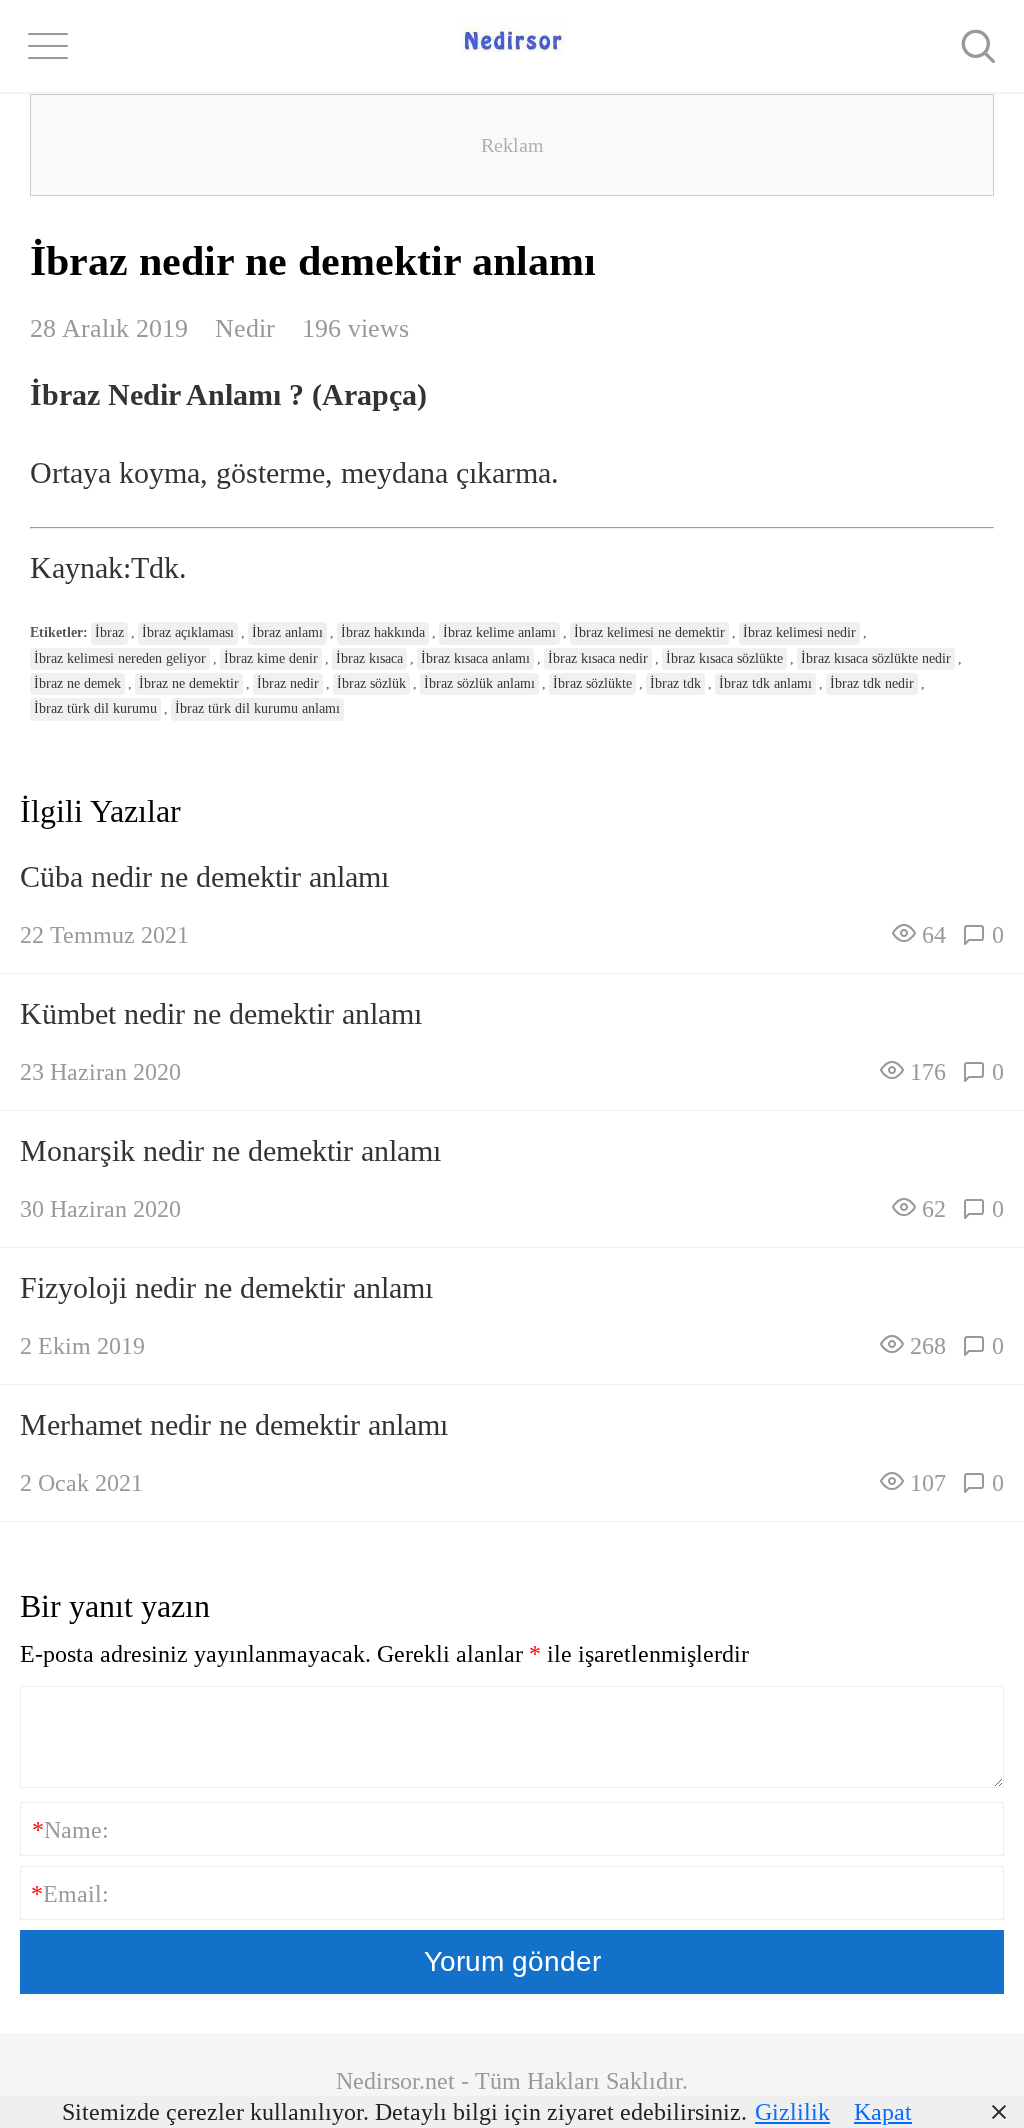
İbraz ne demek (77, 683)
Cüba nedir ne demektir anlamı (204, 876)
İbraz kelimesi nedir (799, 632)
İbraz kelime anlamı (499, 632)
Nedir (245, 328)
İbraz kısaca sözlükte (724, 658)
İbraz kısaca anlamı (475, 658)
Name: (70, 1830)
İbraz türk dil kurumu (95, 708)
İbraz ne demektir (189, 683)
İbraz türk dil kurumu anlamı (257, 708)
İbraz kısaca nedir (598, 658)
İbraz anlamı (287, 632)
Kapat (883, 2112)
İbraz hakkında (383, 632)
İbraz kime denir (271, 658)
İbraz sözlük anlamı (479, 683)
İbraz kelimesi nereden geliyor (120, 658)
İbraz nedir (288, 683)
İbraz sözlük (371, 683)
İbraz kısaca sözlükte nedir (876, 658)
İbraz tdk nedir (872, 683)
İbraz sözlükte (592, 683)
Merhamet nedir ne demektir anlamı (234, 1424)
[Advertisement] (512, 145)
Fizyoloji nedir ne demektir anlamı (226, 1287)
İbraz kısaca (369, 658)
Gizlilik (792, 2112)
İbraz (109, 632)
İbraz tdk (675, 683)
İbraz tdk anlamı (765, 683)
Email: (70, 1894)
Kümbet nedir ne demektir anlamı (221, 1013)
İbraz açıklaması (188, 632)
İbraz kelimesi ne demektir (649, 632)
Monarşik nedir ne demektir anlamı (230, 1150)
